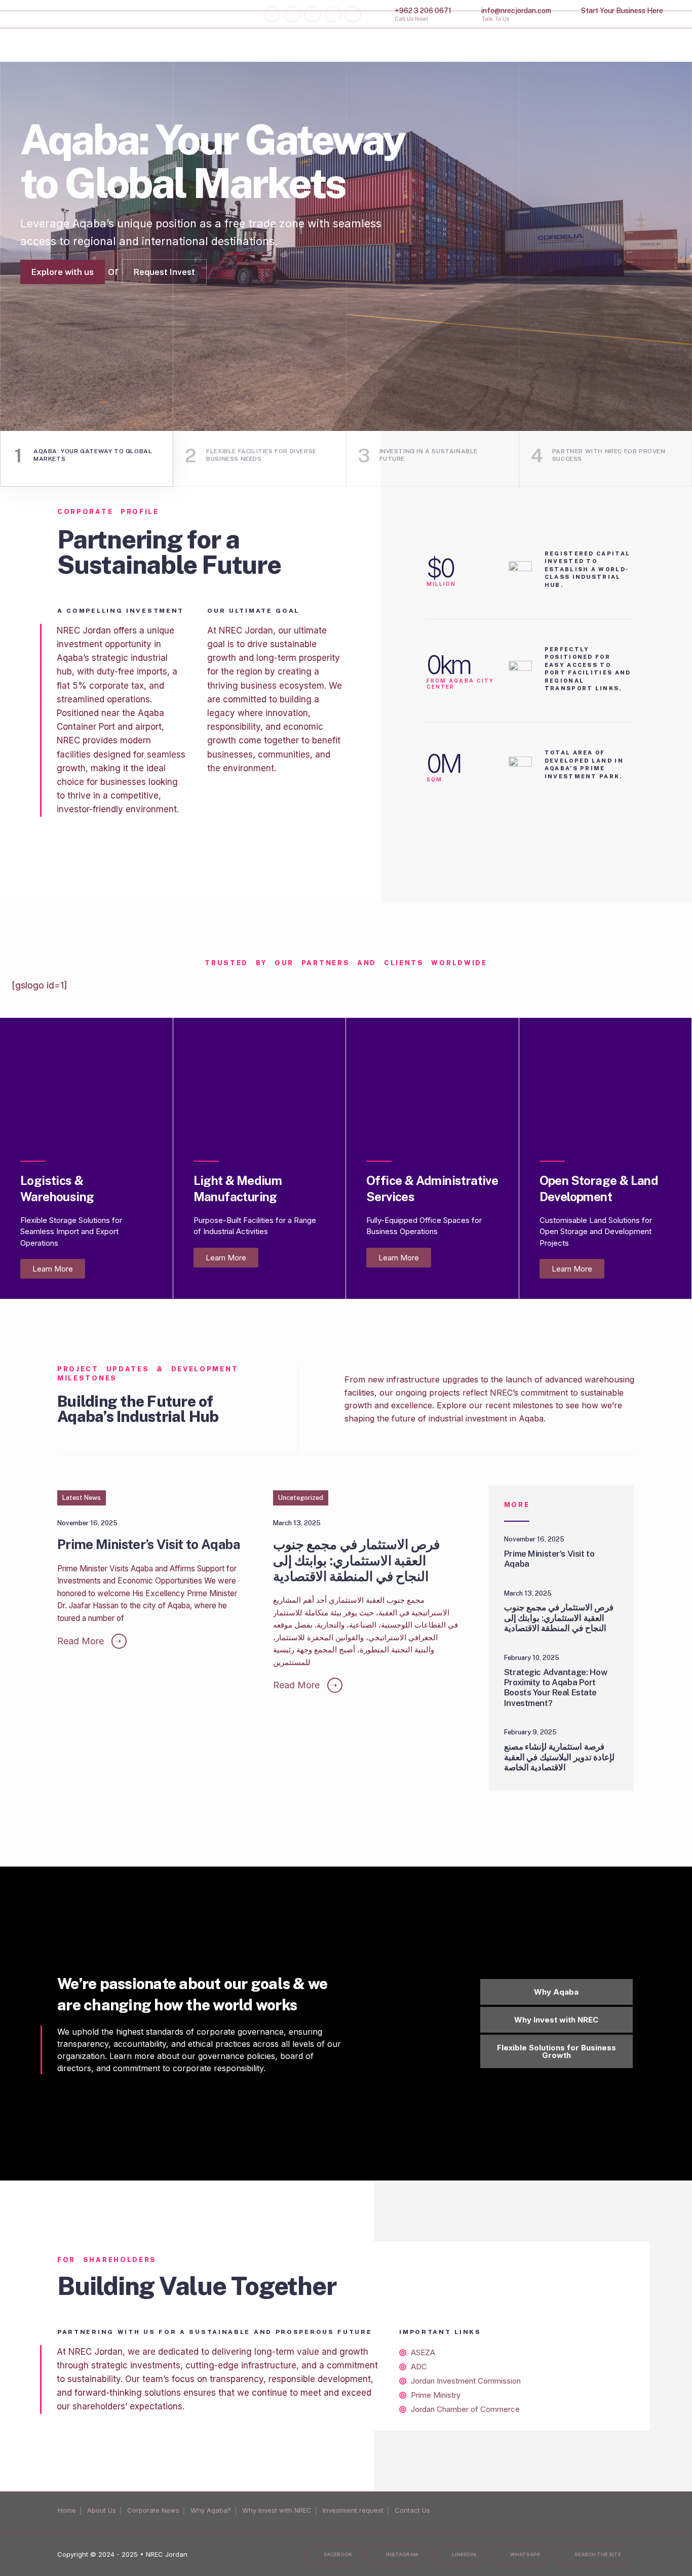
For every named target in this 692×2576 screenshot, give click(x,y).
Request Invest (164, 326)
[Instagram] (292, 14)
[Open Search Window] (353, 14)
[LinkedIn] (313, 14)
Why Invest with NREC (277, 2510)
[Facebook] (272, 14)
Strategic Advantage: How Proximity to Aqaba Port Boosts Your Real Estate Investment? (556, 1688)
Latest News (82, 1498)
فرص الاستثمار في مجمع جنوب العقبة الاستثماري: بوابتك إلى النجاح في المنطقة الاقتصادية (356, 1560)
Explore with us (63, 326)
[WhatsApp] (333, 14)
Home (67, 2510)
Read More (89, 1641)
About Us (102, 2510)
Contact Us (412, 2510)
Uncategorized (301, 1498)
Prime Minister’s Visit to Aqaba (148, 1545)
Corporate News (153, 2510)
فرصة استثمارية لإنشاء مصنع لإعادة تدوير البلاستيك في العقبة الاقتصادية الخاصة (559, 1757)
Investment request (353, 2510)
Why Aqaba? (211, 2510)
